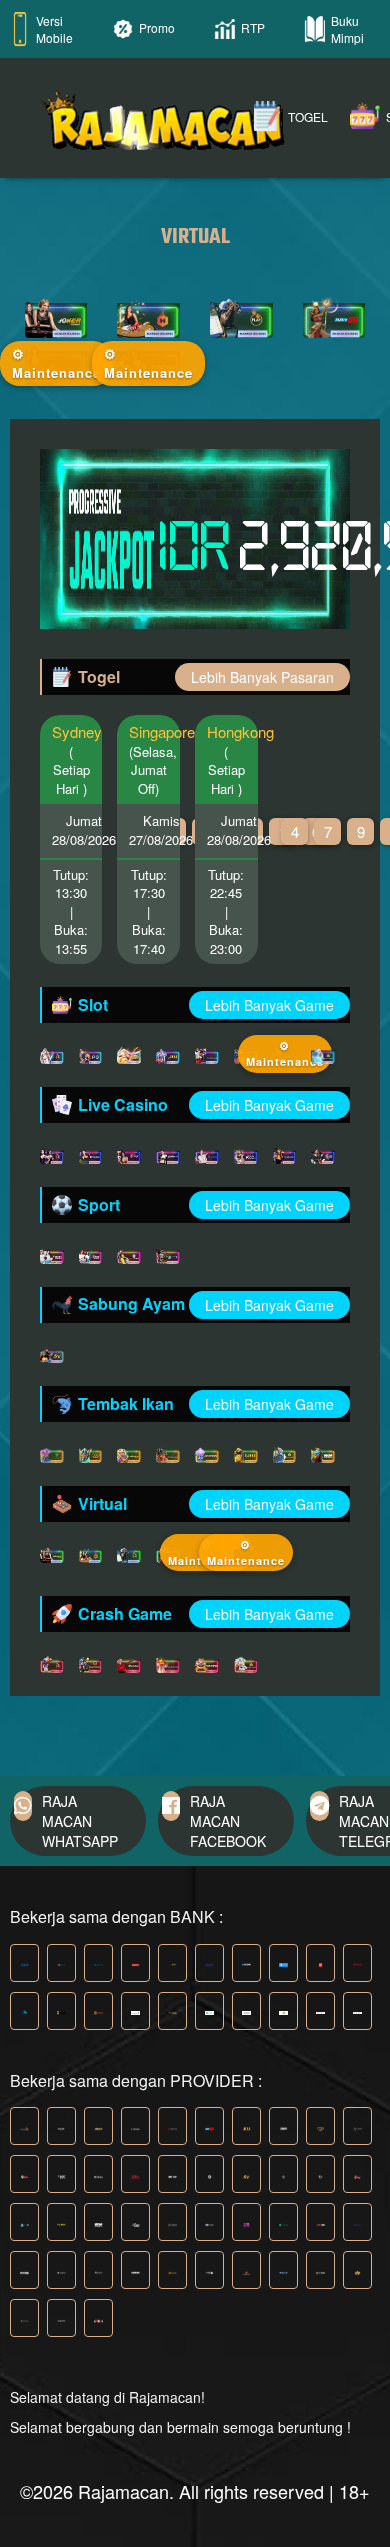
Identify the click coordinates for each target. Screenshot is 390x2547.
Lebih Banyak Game (269, 1005)
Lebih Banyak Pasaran (262, 677)
